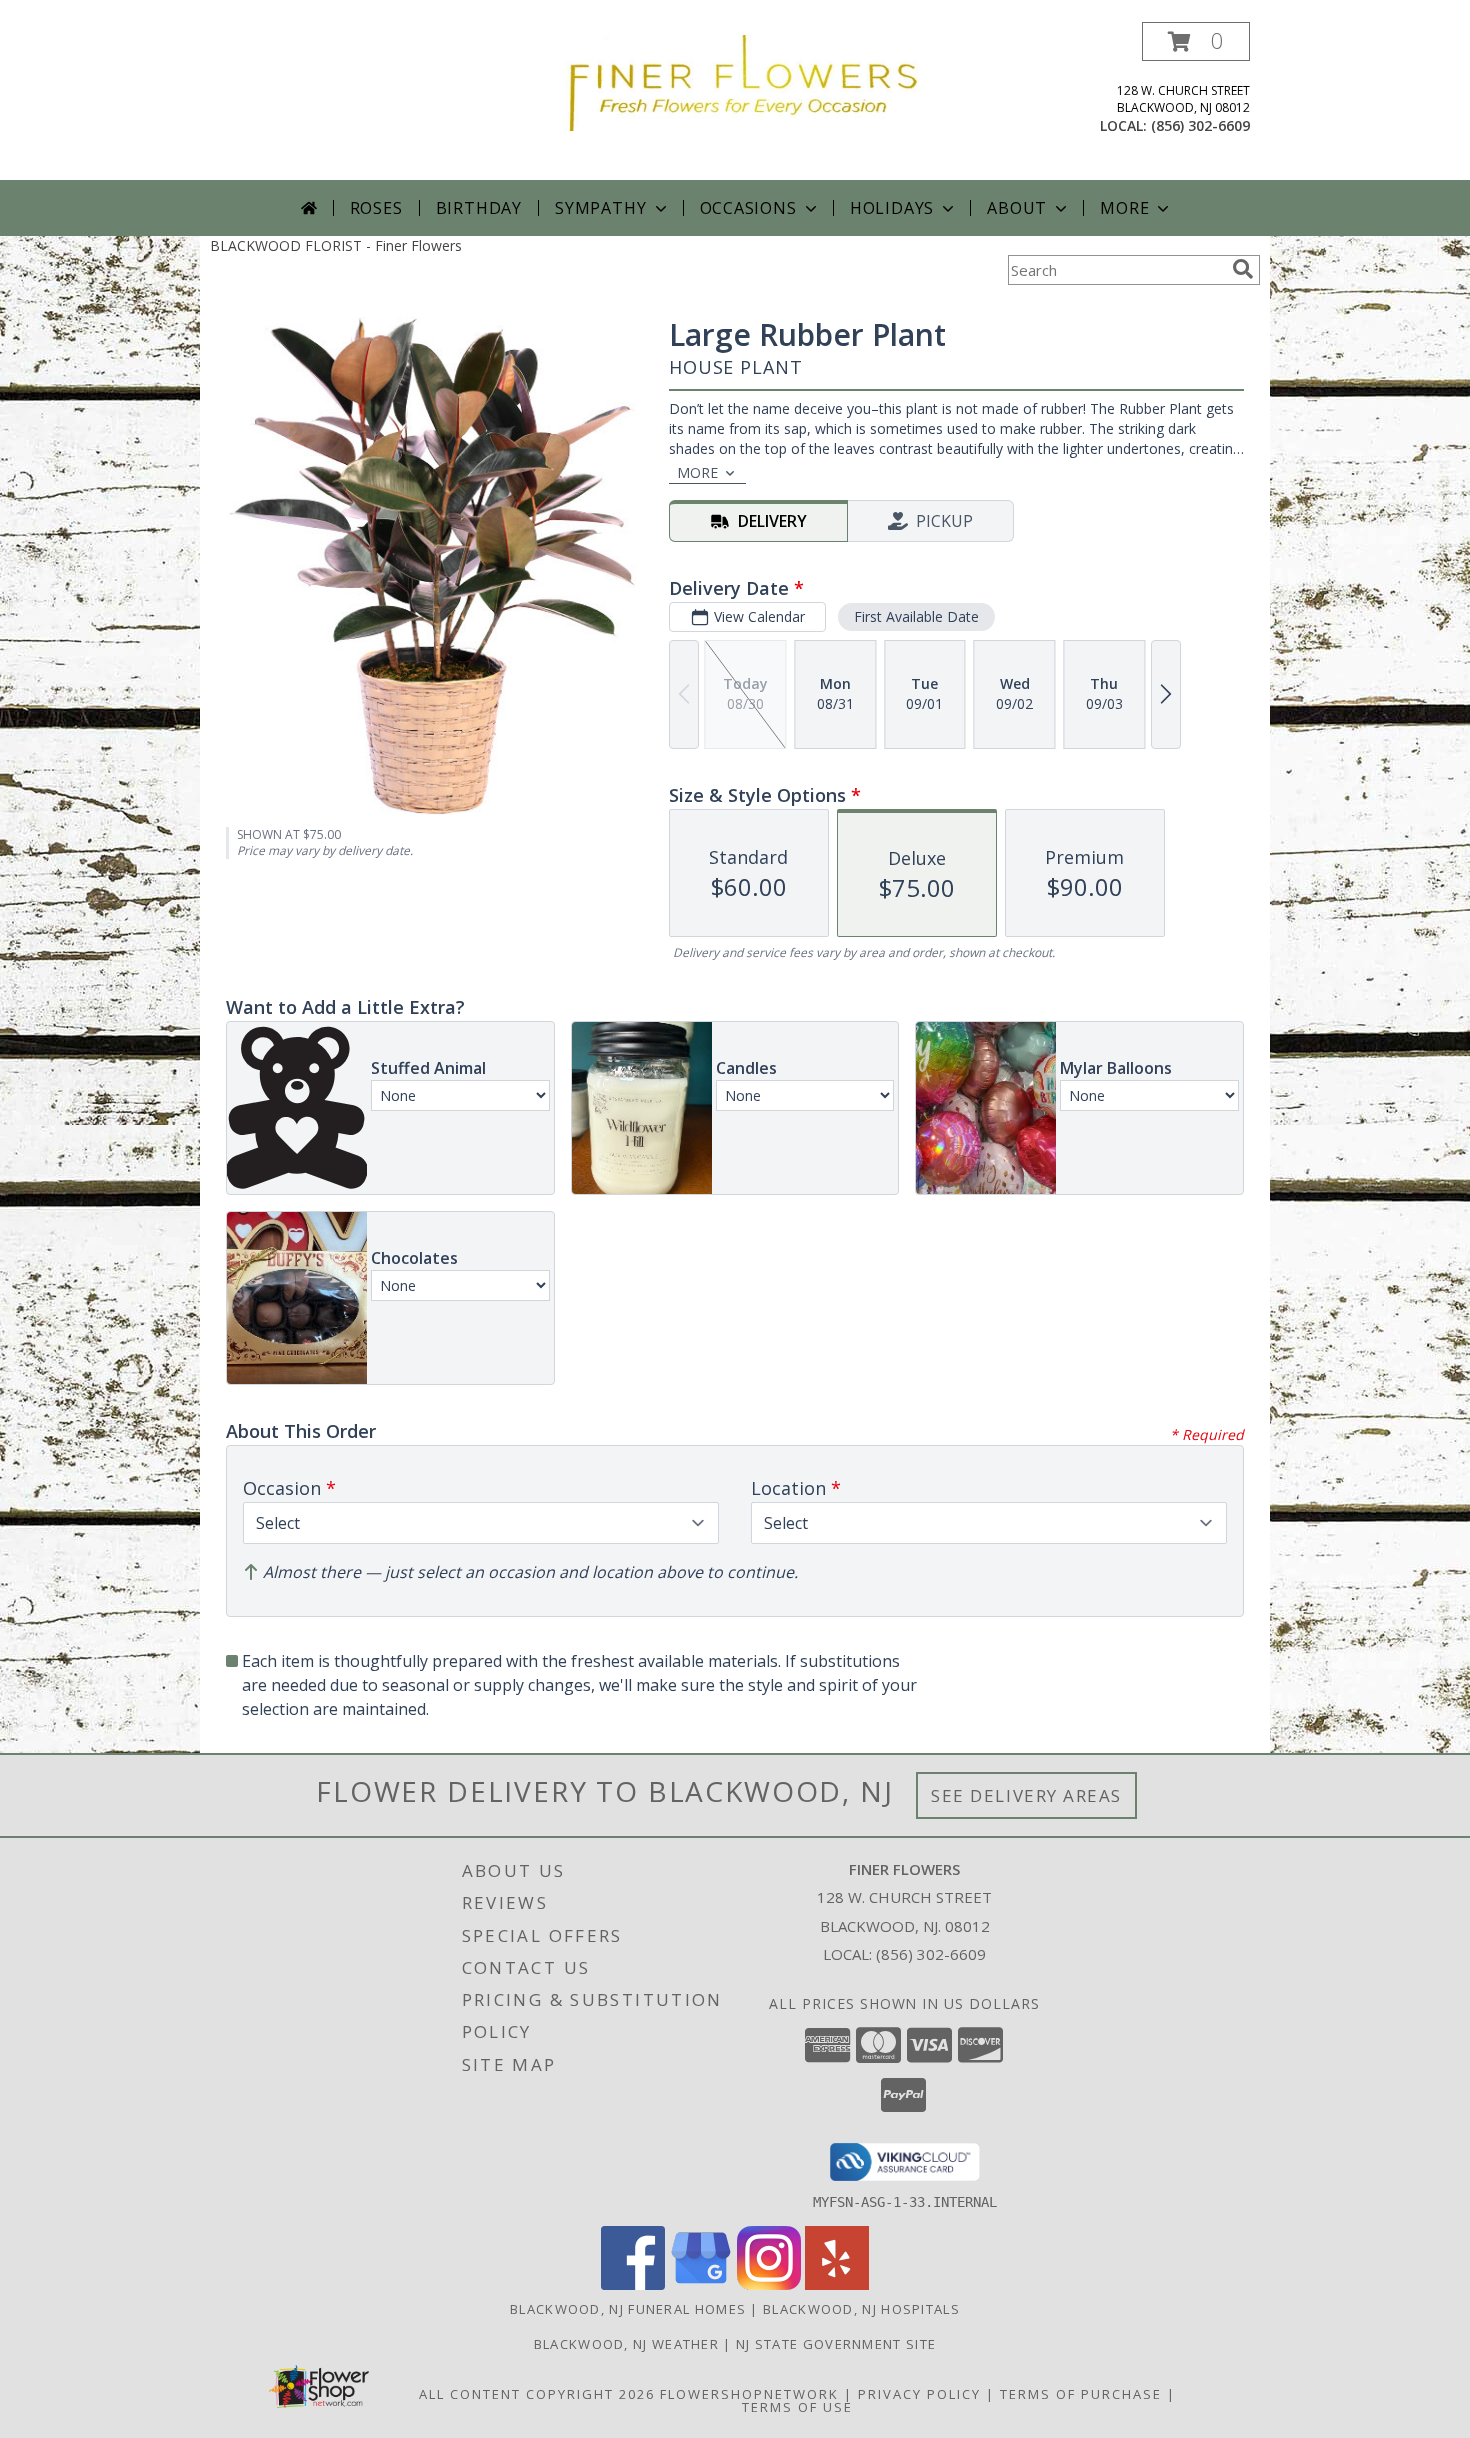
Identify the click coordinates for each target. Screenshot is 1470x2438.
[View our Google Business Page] (701, 2284)
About (1017, 208)
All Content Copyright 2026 (537, 2394)
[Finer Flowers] (742, 81)
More (1124, 208)
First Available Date (916, 616)
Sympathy (600, 208)
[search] (1243, 269)
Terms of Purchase (1081, 2394)
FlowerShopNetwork (749, 2394)
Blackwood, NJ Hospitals (861, 2309)
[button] (1196, 41)
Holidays (892, 208)
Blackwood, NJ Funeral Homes (628, 2309)
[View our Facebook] (633, 2284)
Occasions (748, 208)
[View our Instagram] (769, 2284)
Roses (376, 208)
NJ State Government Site (836, 2344)
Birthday (479, 208)
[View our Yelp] (837, 2284)
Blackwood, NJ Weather (626, 2344)
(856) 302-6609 (1200, 125)
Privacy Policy (919, 2394)
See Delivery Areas (1026, 1795)
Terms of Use (797, 2407)
